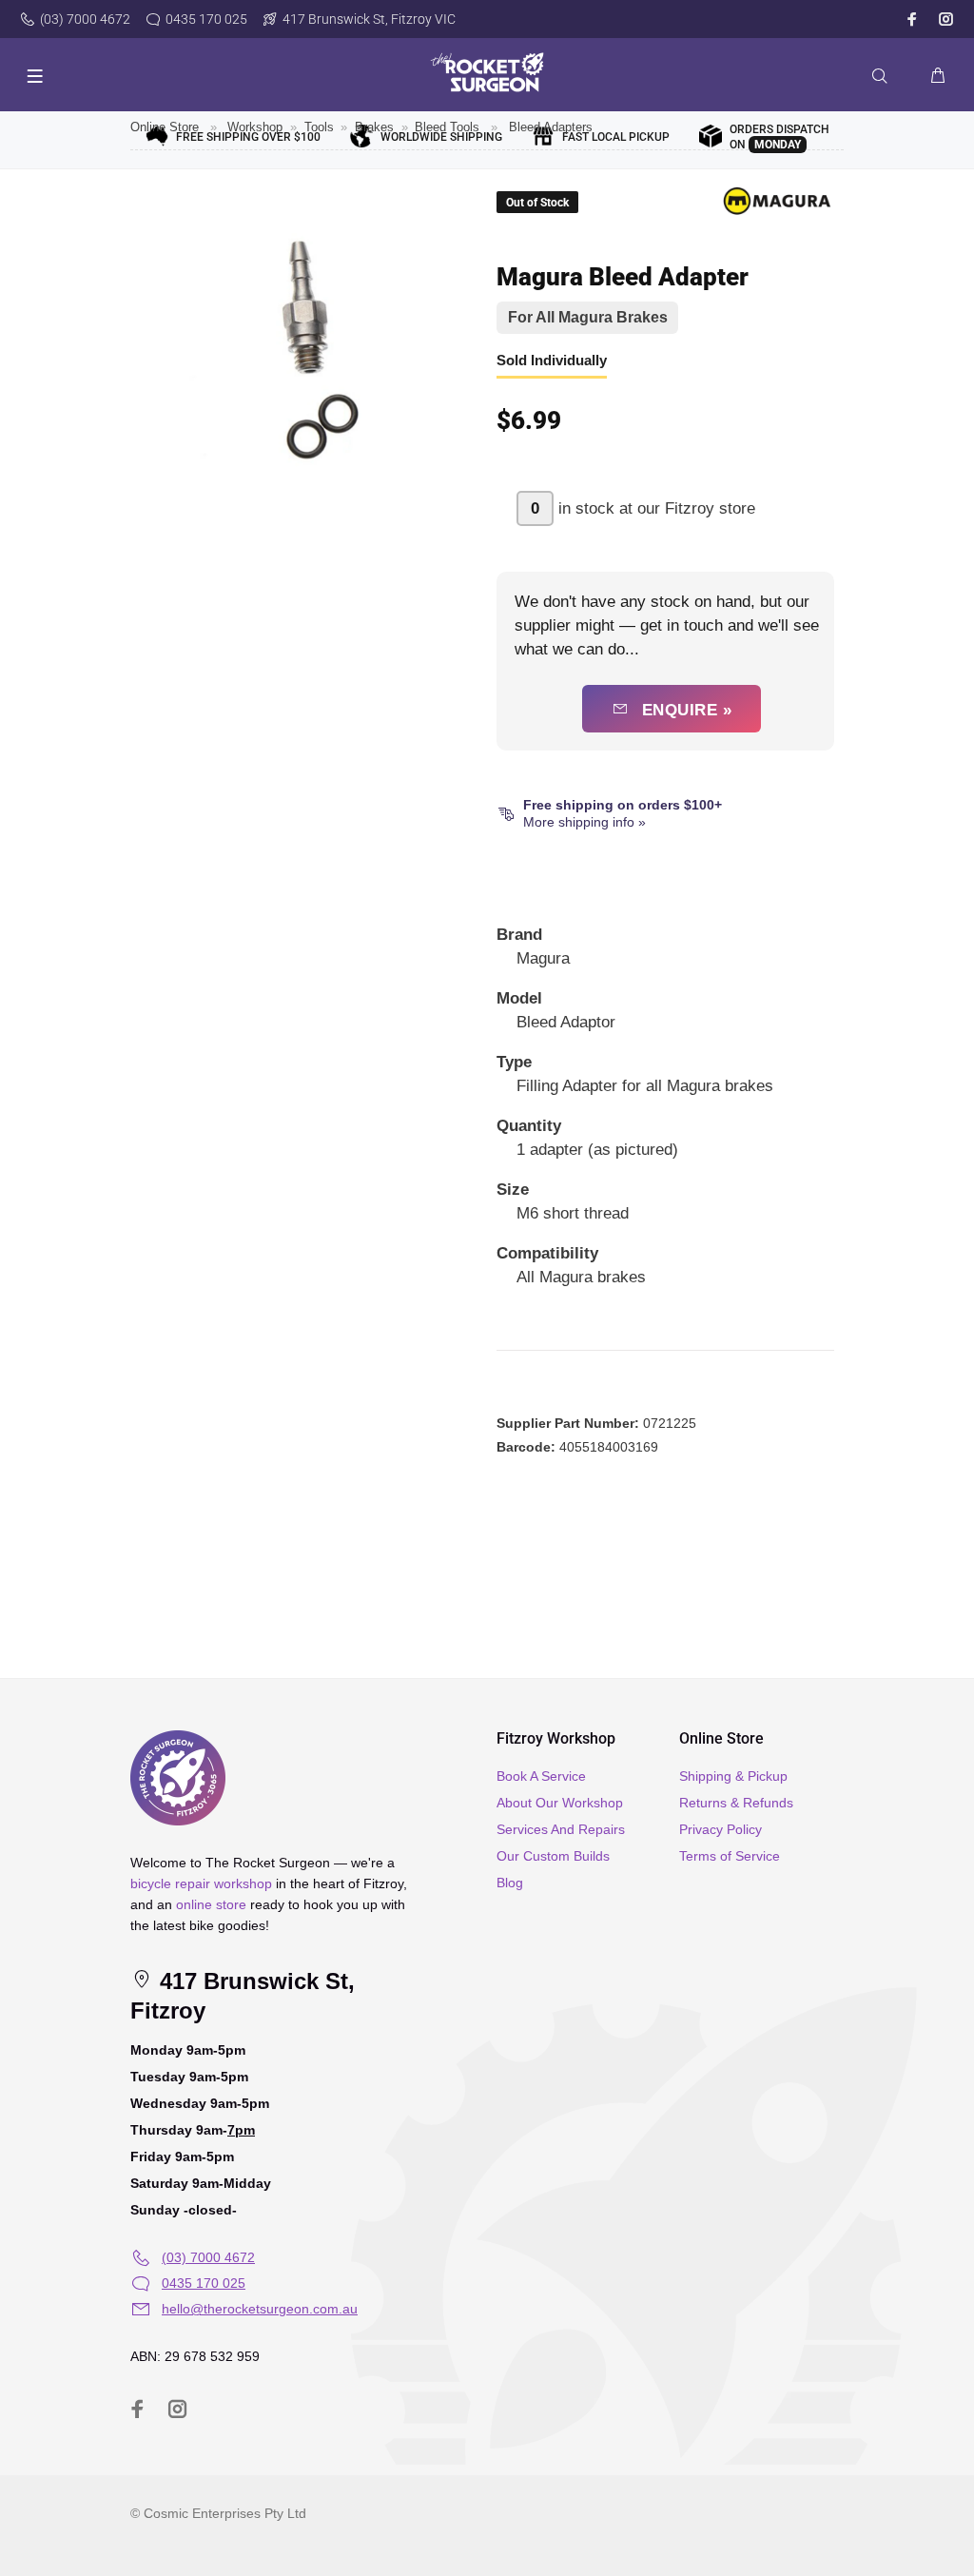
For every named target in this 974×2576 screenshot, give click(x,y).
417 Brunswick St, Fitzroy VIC (369, 19)
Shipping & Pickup (733, 1776)
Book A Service (541, 1776)
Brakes (374, 127)
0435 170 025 (206, 19)
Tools (319, 127)
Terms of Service (730, 1856)
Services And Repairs (561, 1829)
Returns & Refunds (736, 1803)
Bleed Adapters (551, 127)
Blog (510, 1883)
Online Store (165, 127)
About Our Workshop (560, 1803)
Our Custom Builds (553, 1856)
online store (211, 1904)
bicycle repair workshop (201, 1883)
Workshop (255, 127)
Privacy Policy (721, 1829)
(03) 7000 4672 (85, 19)
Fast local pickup (616, 137)
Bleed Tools (447, 127)
